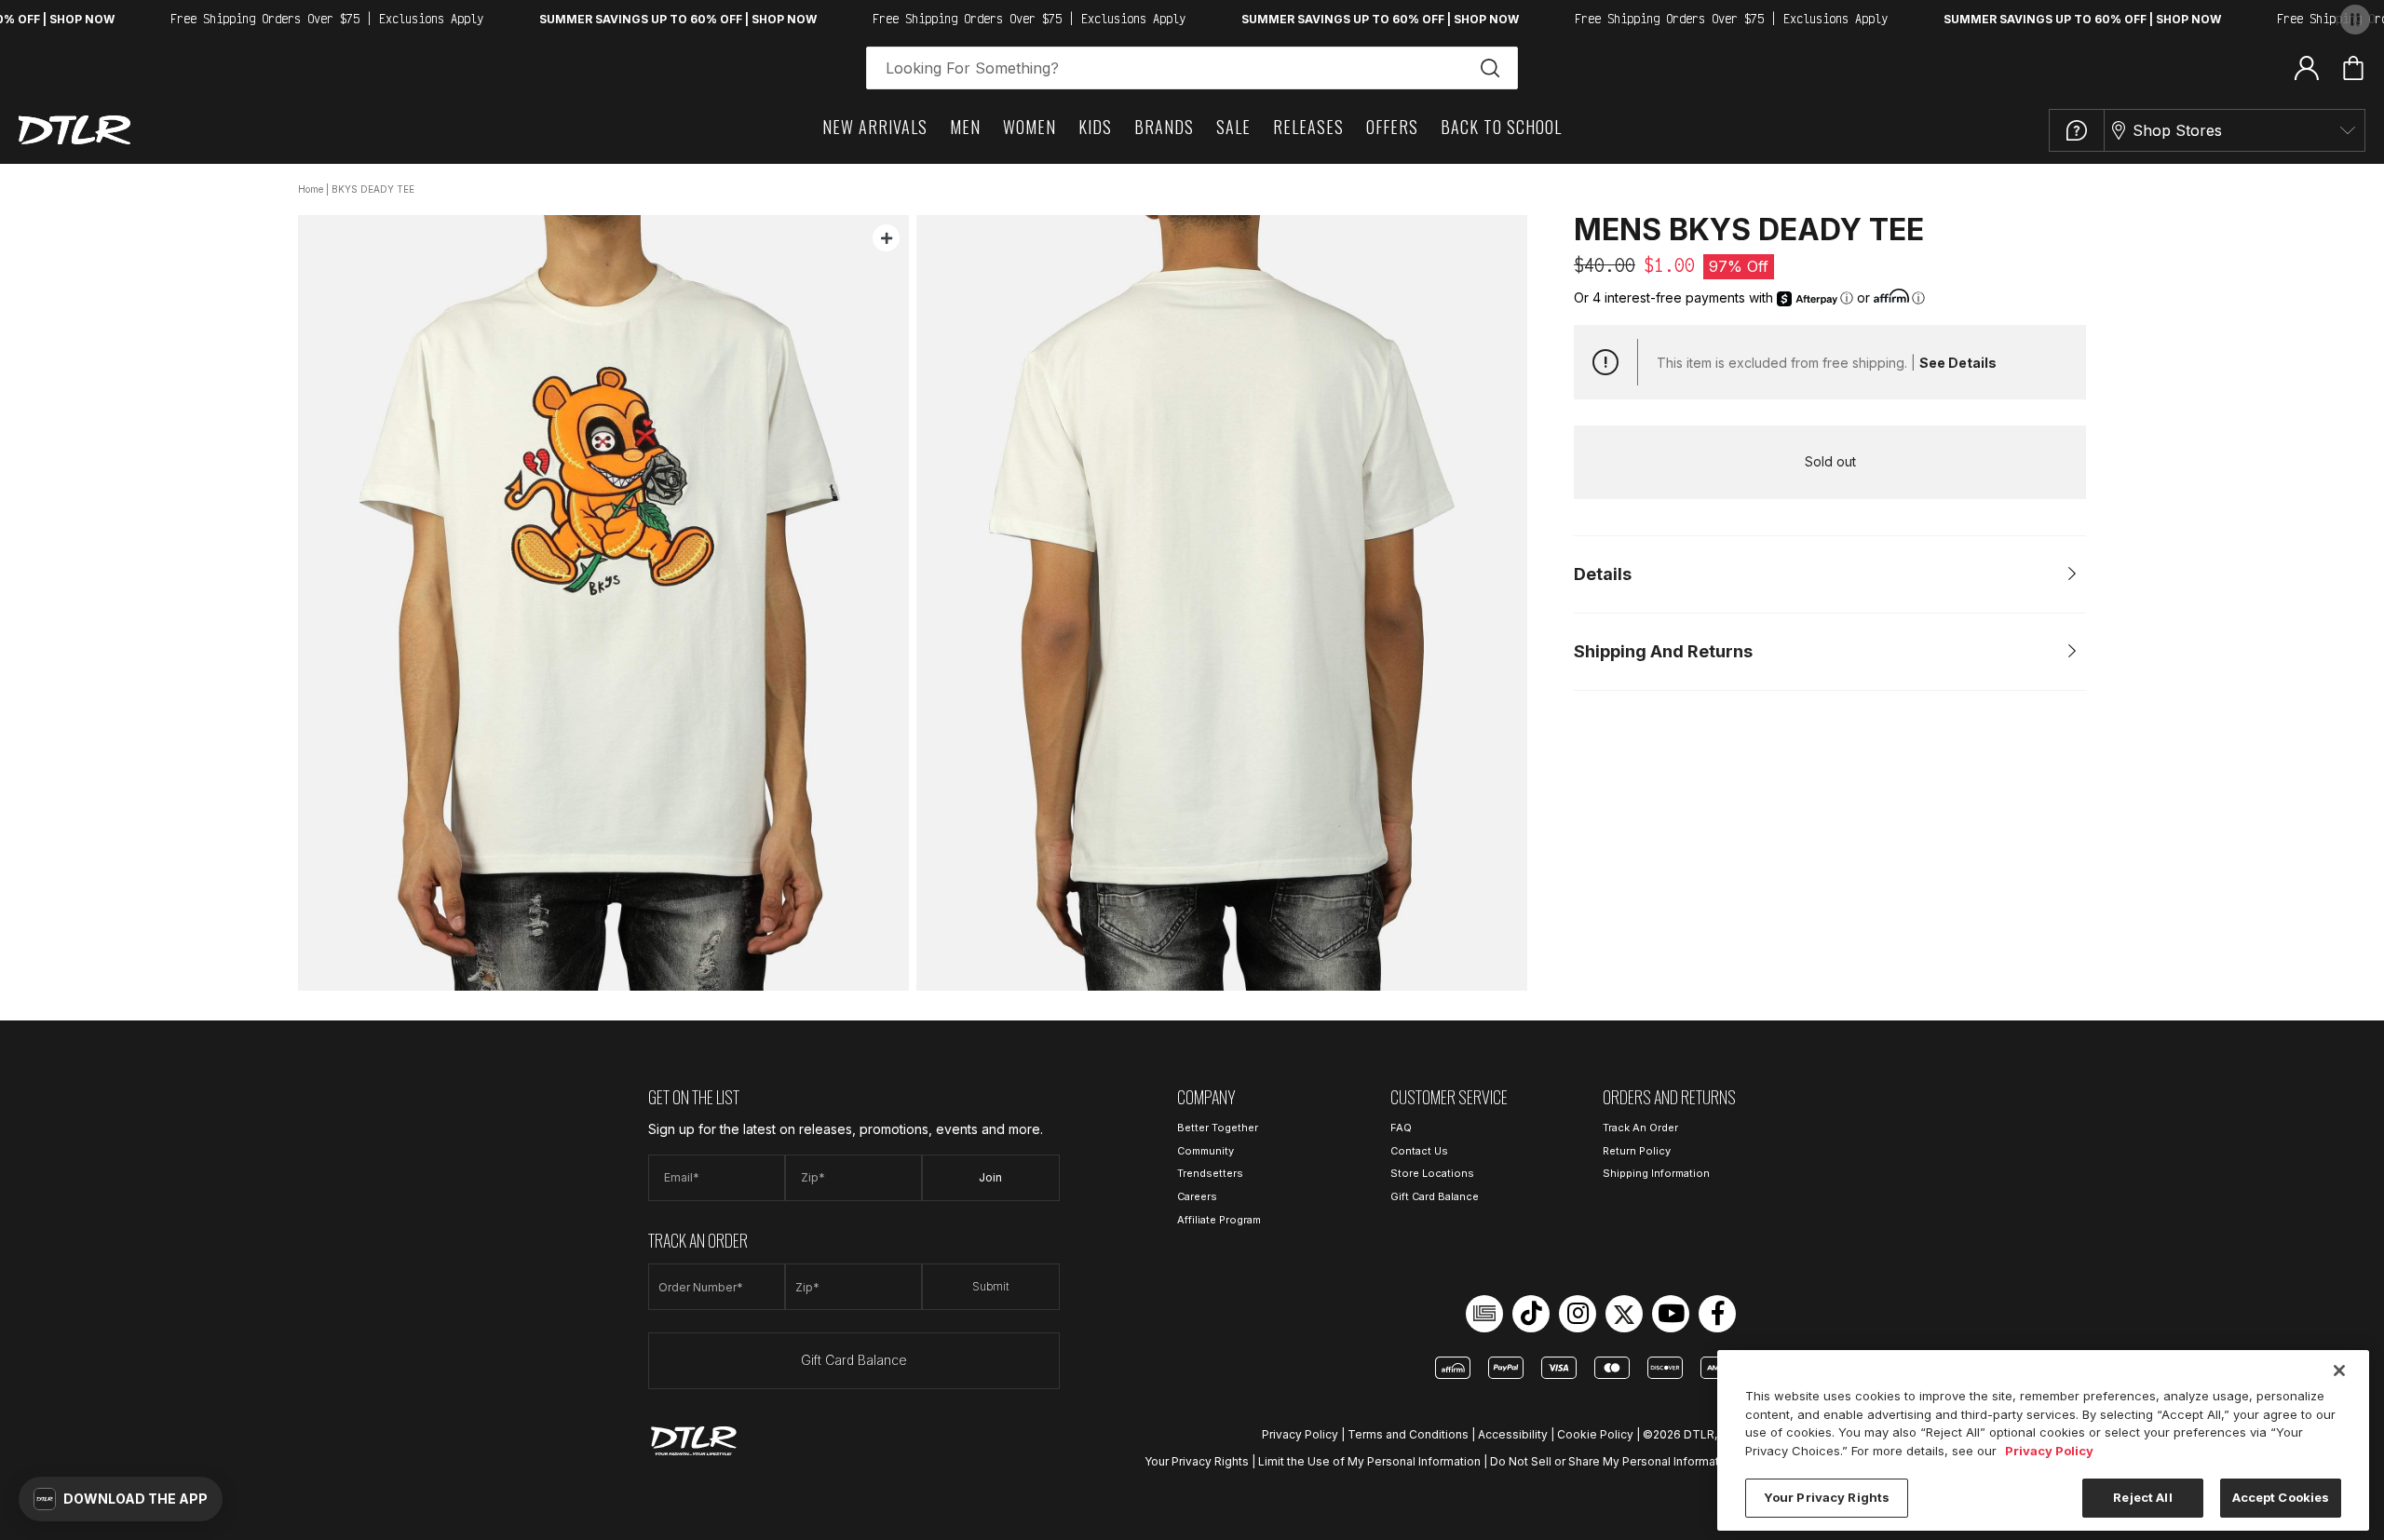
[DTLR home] (74, 130)
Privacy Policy (1300, 1434)
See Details (1958, 363)
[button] (121, 1499)
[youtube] (1671, 1314)
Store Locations (1432, 1173)
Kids (1095, 127)
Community (1206, 1151)
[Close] (2339, 1371)
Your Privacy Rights (1197, 1461)
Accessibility (1513, 1434)
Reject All (2142, 1497)
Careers (1197, 1196)
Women (1029, 127)
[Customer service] (2077, 130)
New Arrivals (875, 127)
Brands (1164, 127)
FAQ (1401, 1128)
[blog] (1484, 1314)
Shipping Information (1656, 1173)
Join (990, 1177)
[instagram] (1578, 1314)
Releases (1308, 127)
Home (311, 189)
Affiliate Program (1219, 1220)
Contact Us (1419, 1151)
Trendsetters (1210, 1173)
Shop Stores (2177, 130)
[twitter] (1624, 1314)
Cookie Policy (1595, 1434)
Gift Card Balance (854, 1360)
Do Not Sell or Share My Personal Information (1613, 1461)
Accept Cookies (2281, 1497)
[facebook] (1717, 1314)
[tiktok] (1531, 1314)
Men (965, 127)
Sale (1233, 127)
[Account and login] (2307, 67)
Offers (1392, 127)
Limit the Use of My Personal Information (1369, 1461)
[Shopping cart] (2353, 68)
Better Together (1218, 1128)
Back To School (1501, 127)
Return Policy (1637, 1151)
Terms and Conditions (1408, 1434)
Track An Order (1640, 1128)
